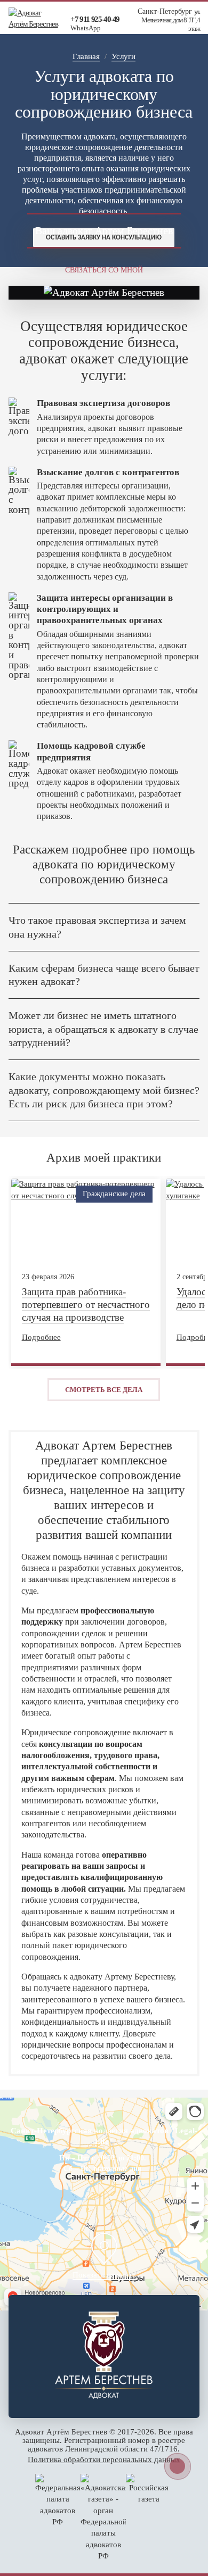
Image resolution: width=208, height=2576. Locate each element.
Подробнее (41, 1337)
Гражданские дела (114, 1194)
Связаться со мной (104, 270)
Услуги (123, 56)
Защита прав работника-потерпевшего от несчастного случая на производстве (86, 1304)
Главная (86, 56)
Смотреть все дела (104, 1390)
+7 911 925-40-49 (95, 19)
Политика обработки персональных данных (104, 2459)
